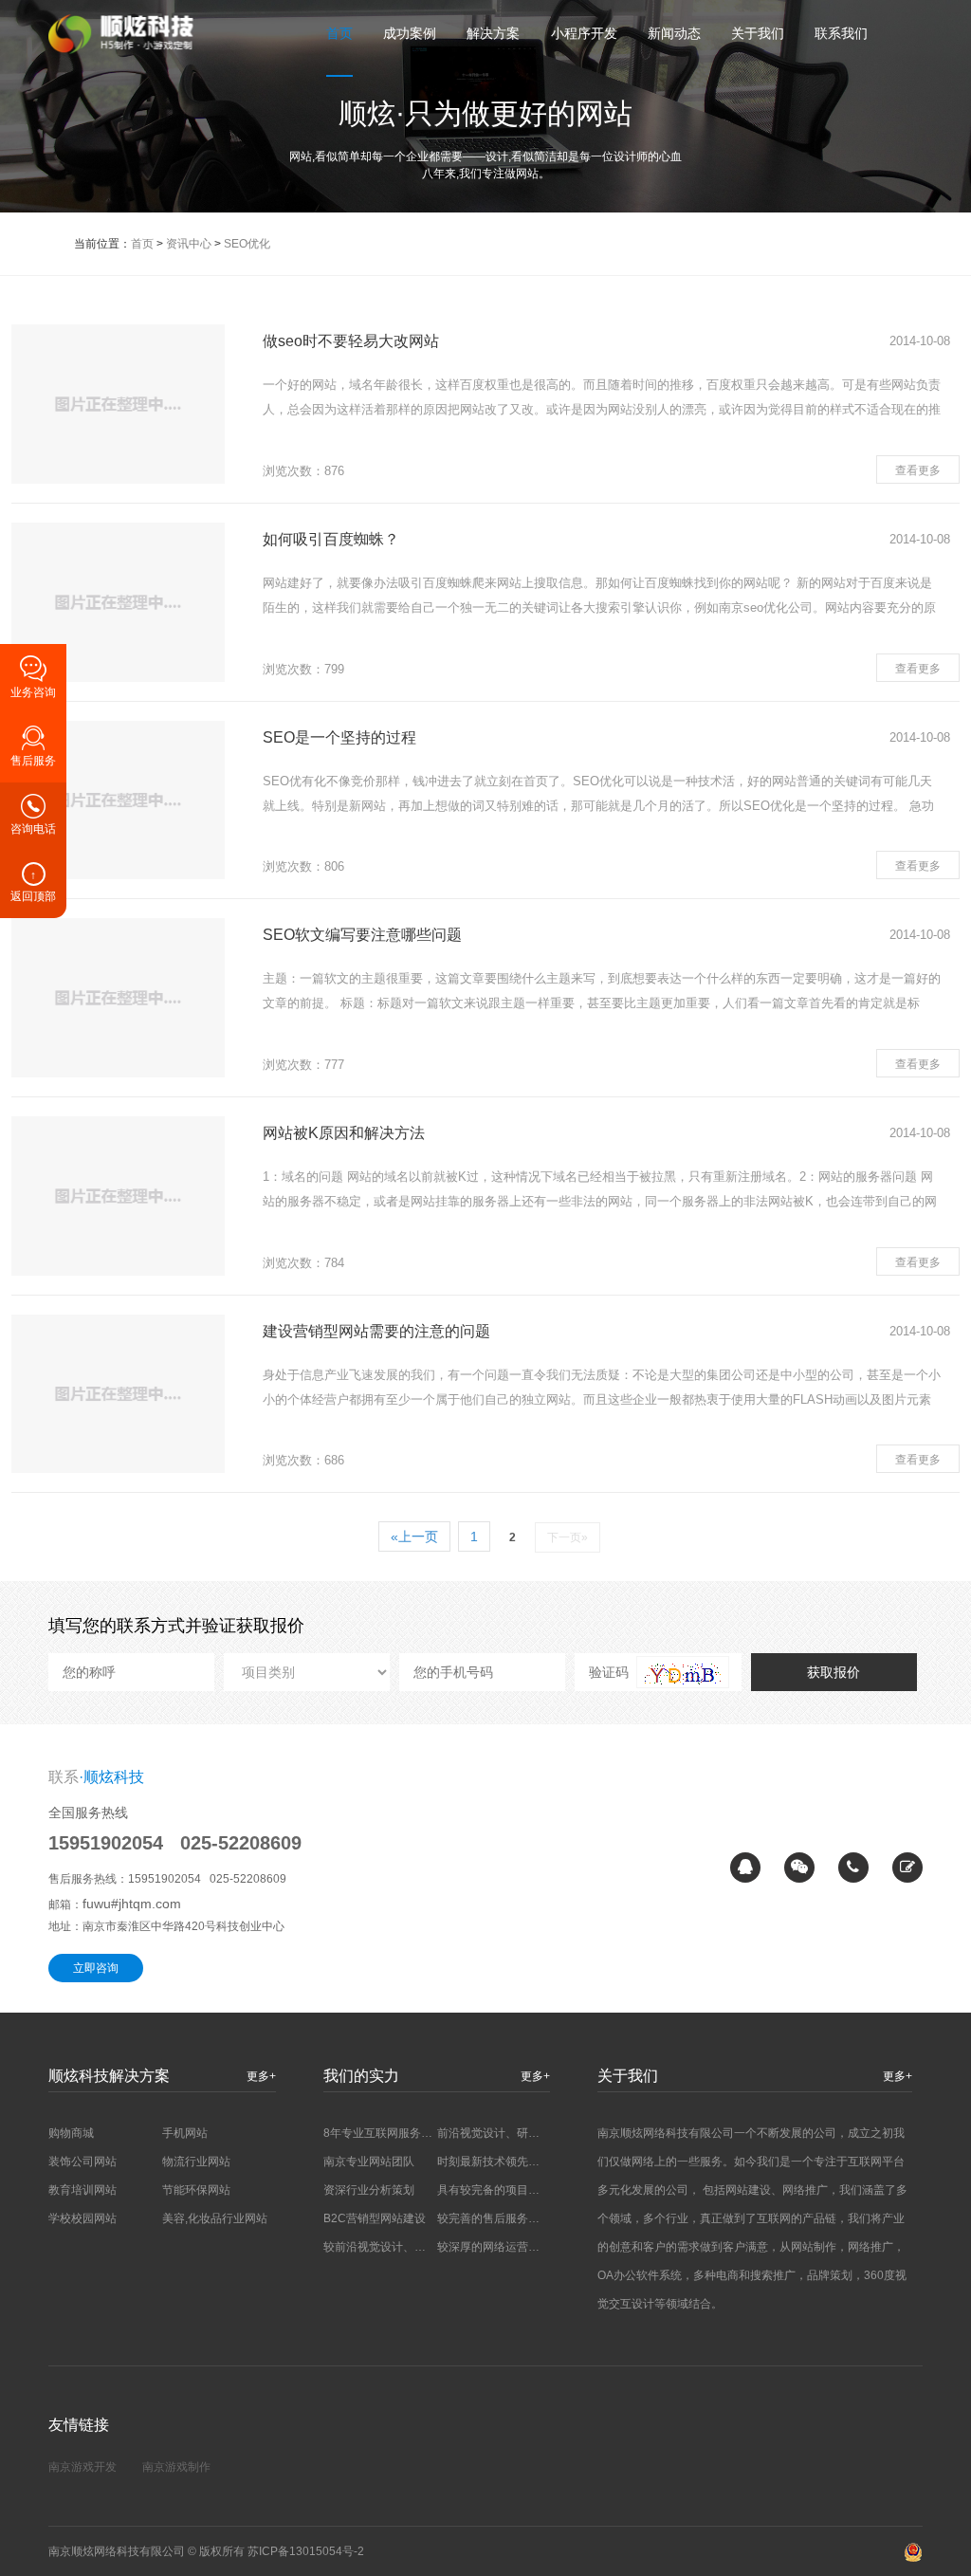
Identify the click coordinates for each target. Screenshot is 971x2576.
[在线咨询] (745, 1868)
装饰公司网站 (82, 2162)
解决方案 (493, 33)
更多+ (261, 2076)
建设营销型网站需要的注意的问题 (376, 1331)
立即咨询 (96, 1968)
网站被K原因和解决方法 (344, 1133)
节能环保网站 (196, 2190)
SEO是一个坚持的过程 (339, 737)
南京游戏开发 (82, 2467)
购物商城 (71, 2133)
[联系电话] (853, 1868)
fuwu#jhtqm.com (132, 1904)
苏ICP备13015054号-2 (306, 2551)
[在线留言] (907, 1868)
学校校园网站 (82, 2218)
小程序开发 (584, 33)
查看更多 (918, 470)
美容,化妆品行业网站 (215, 2218)
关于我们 (758, 33)
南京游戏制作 (176, 2467)
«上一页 (414, 1536)
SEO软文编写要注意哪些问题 (362, 935)
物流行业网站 (196, 2162)
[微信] (799, 1868)
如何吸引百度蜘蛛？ (331, 539)
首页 (339, 33)
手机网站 (185, 2133)
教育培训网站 (82, 2190)
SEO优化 (247, 244)
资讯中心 (189, 244)
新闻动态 (674, 33)
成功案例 (410, 33)
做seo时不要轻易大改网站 (351, 341)
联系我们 (841, 33)
